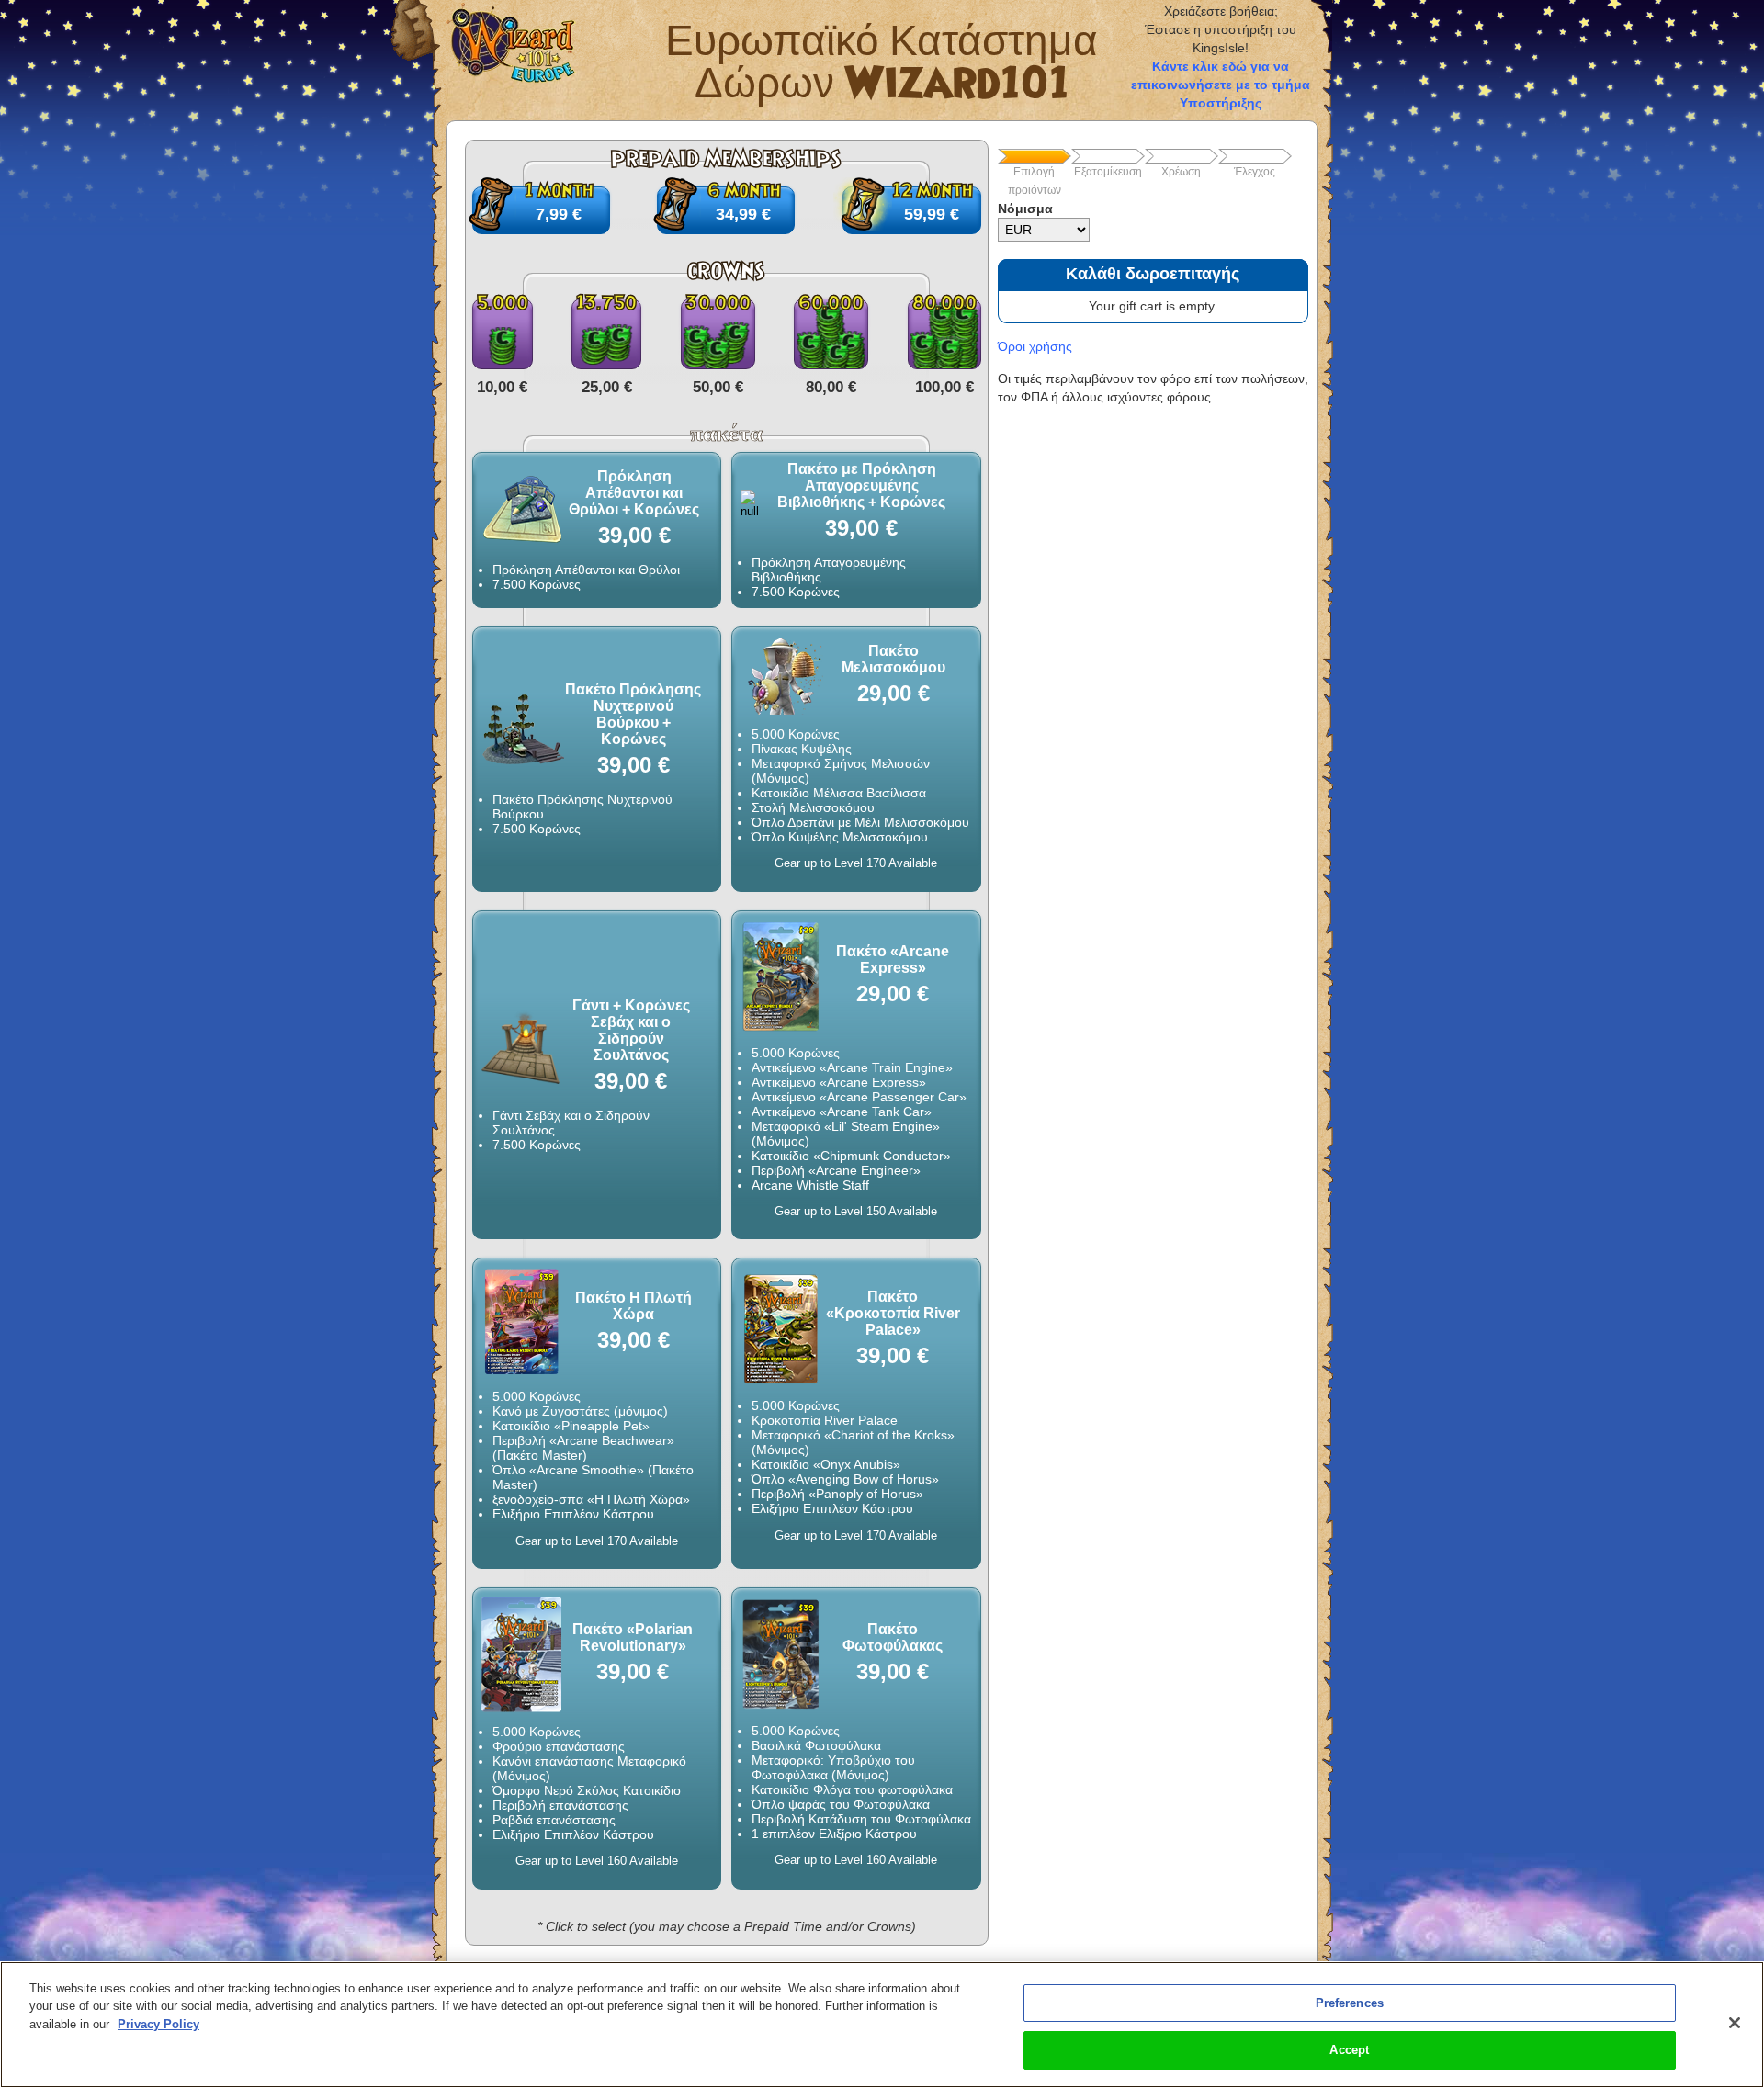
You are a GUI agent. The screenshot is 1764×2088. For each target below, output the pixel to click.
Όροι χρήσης (1035, 346)
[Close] (1735, 2023)
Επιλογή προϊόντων (1035, 181)
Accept (1349, 2050)
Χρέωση (1181, 172)
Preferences (1350, 2003)
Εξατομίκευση (1108, 172)
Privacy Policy (158, 2024)
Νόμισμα (1025, 209)
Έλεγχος (1255, 172)
